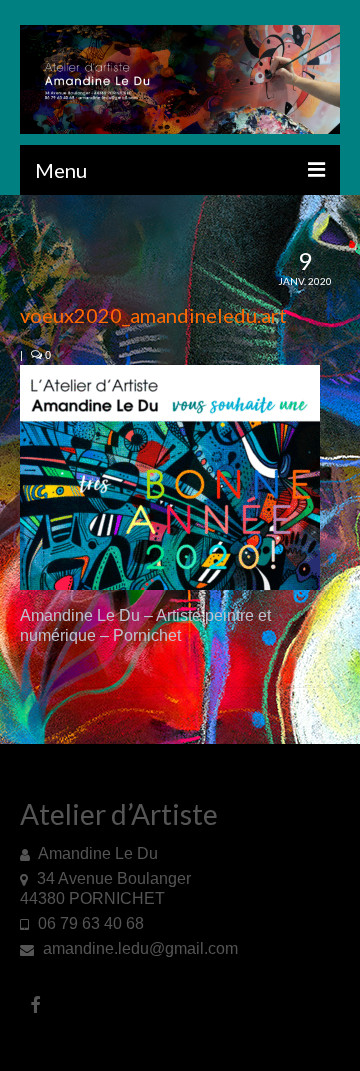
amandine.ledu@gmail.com (138, 948)
